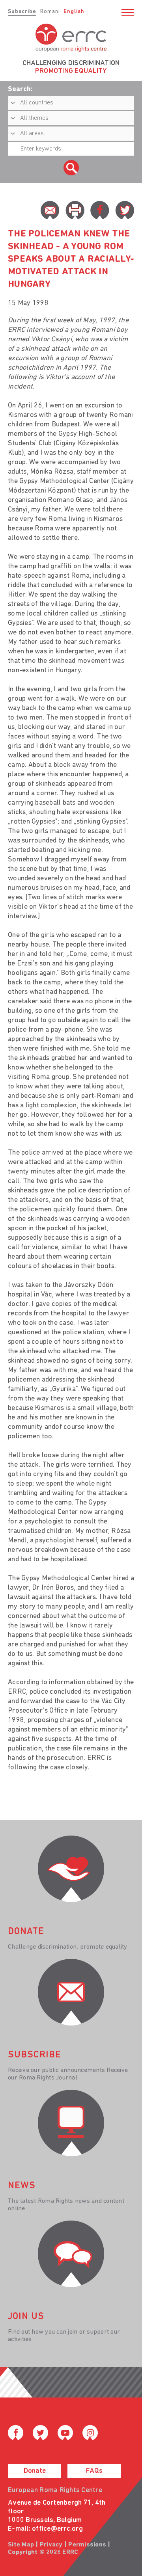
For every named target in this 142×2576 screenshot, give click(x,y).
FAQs (94, 2471)
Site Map (21, 2545)
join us (26, 2317)
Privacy (51, 2545)
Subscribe (22, 12)
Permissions (87, 2545)
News (22, 2186)
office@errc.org (57, 2529)
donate (26, 1932)
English (74, 12)
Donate (35, 2471)
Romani (50, 12)
